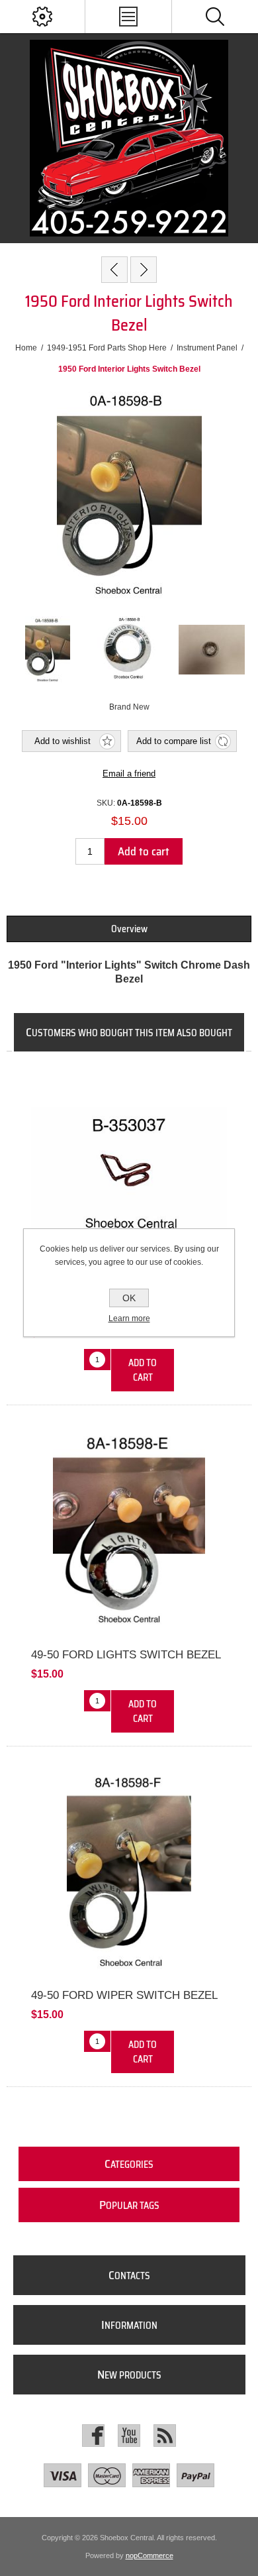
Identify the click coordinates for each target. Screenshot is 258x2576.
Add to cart (144, 851)
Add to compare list (174, 741)
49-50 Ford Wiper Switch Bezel (124, 1995)
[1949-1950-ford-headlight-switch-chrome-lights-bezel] (129, 1530)
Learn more (129, 1318)
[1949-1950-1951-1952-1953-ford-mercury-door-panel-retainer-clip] (129, 1176)
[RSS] (165, 2436)
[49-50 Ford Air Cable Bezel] (144, 270)
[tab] (129, 929)
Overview (129, 929)
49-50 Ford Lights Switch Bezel (126, 1655)
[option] (48, 649)
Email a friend (129, 774)
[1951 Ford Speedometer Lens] (114, 270)
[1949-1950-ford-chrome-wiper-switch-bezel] (129, 1871)
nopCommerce (150, 2555)
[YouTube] (129, 2436)
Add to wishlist (63, 741)
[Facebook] (93, 2436)
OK (129, 1298)
